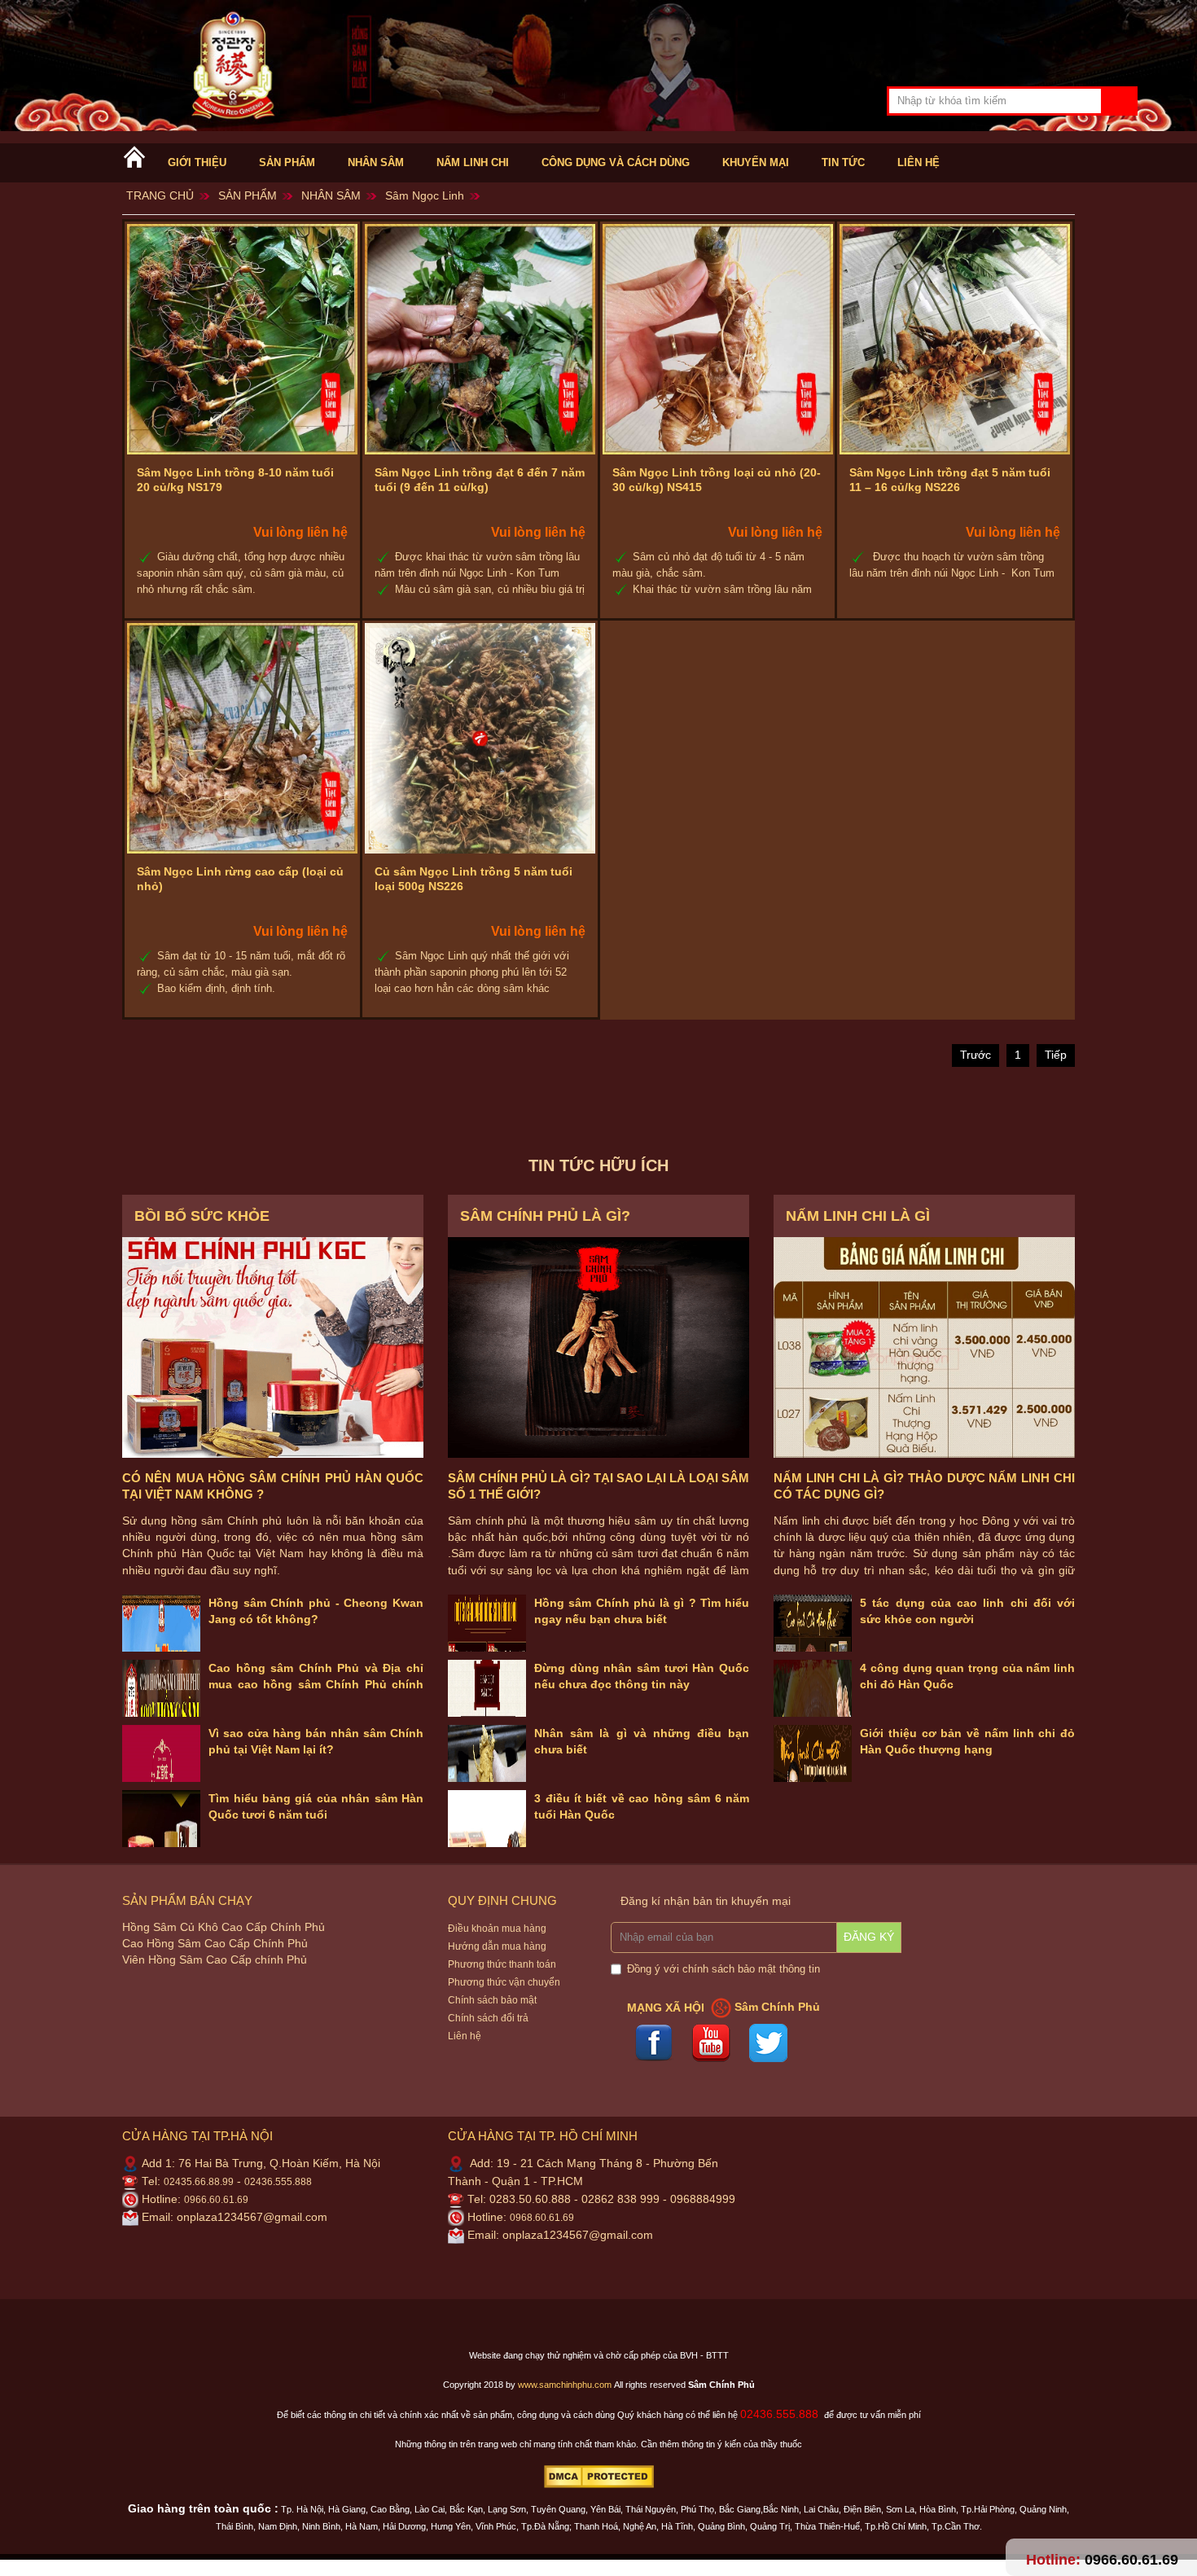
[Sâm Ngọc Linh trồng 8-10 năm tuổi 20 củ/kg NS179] (242, 339)
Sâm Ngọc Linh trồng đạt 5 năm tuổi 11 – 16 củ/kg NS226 (950, 480)
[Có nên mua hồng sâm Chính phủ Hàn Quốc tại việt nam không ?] (273, 1347)
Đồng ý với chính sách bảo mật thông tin (723, 1969)
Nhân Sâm (376, 163)
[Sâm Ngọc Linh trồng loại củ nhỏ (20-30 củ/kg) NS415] (718, 339)
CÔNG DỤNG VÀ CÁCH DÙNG (616, 163)
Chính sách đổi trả (488, 2018)
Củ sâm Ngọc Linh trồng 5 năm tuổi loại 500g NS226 (474, 879)
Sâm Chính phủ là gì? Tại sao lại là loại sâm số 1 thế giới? (598, 1486)
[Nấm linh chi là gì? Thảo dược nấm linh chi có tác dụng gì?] (924, 1347)
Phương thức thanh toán (502, 1964)
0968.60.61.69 (542, 2218)
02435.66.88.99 (199, 2182)
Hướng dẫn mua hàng (497, 1946)
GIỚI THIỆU (197, 163)
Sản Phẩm (287, 163)
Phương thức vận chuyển (504, 1982)
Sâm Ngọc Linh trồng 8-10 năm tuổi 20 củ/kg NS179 (235, 480)
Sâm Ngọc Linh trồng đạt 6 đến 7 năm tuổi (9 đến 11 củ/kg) (480, 480)
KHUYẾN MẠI (756, 163)
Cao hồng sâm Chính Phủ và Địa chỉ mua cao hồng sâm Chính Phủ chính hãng (316, 1685)
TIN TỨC (843, 163)
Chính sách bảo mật (492, 2000)
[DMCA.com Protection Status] (599, 2476)
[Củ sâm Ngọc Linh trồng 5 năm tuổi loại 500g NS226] (480, 738)
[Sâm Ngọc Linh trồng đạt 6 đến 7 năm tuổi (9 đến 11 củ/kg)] (480, 339)
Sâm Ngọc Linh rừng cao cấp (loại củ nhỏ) (240, 879)
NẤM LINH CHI (473, 163)
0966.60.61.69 (216, 2200)
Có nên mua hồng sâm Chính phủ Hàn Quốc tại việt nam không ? (273, 1486)
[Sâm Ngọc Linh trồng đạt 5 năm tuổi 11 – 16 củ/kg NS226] (955, 339)
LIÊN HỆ (919, 163)
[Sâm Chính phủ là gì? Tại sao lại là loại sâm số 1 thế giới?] (598, 1347)
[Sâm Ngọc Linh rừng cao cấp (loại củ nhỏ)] (242, 738)
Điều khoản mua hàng (497, 1929)
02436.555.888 (278, 2182)
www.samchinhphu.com (565, 2385)
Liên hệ (465, 2036)
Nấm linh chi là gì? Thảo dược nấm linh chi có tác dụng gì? (924, 1486)
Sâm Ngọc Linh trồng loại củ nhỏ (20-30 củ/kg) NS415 (717, 480)
